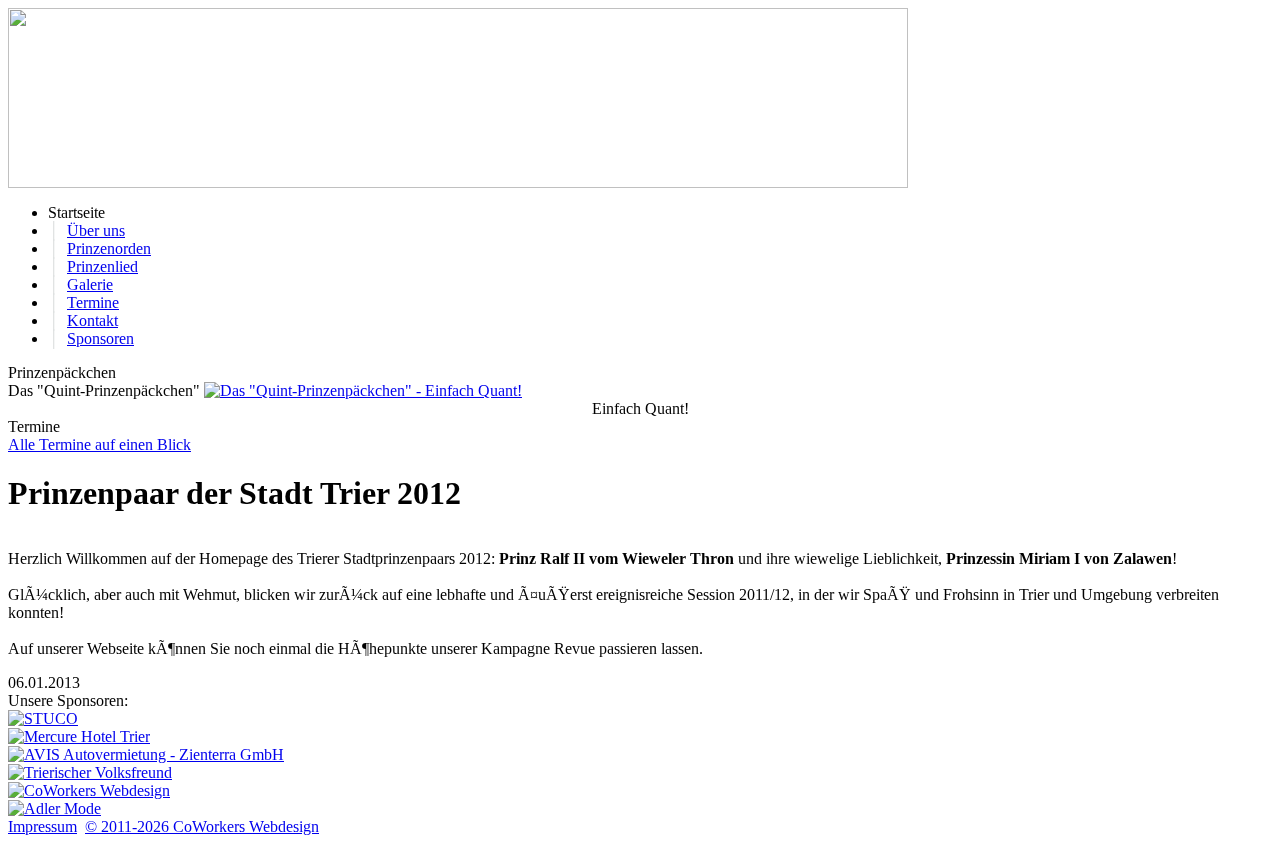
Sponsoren (100, 338)
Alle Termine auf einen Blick (99, 444)
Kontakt (92, 320)
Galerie (90, 284)
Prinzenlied (102, 266)
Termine (93, 302)
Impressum (42, 826)
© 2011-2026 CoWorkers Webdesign (202, 826)
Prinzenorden (109, 248)
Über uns (96, 230)
